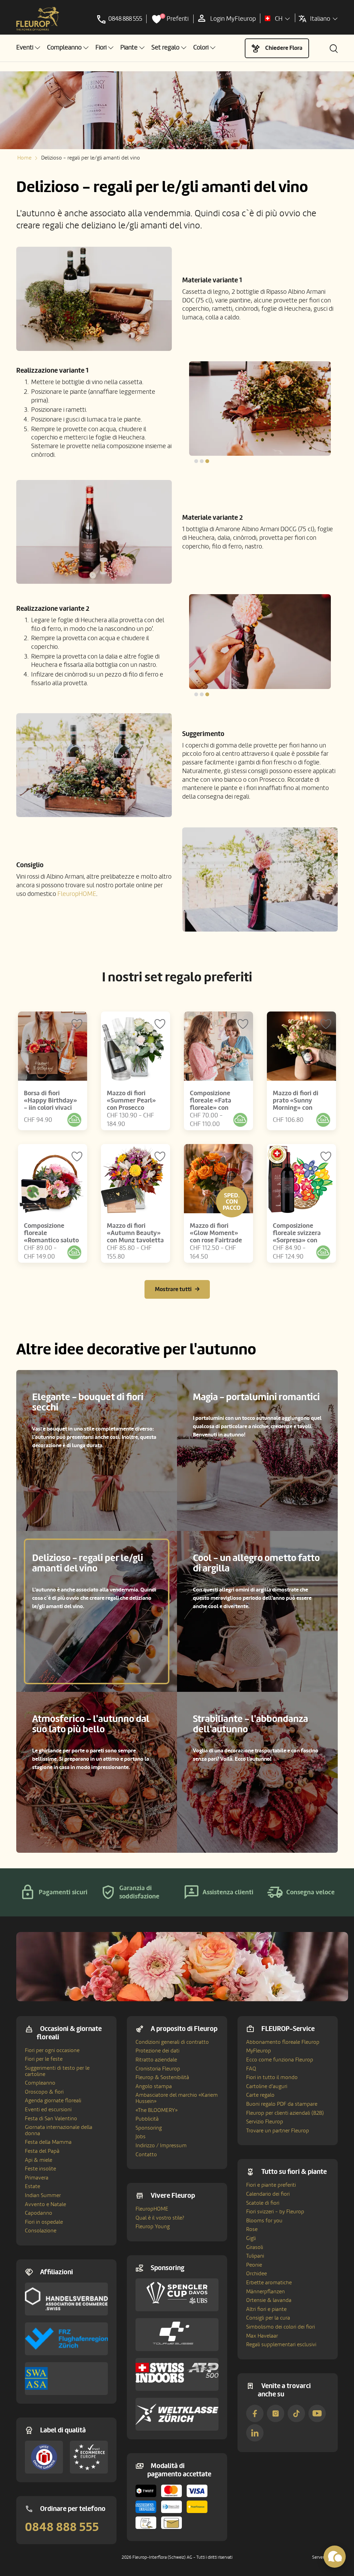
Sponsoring (149, 2128)
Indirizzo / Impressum (161, 2146)
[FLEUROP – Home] (38, 19)
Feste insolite (40, 2169)
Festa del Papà (42, 2151)
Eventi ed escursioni (48, 2110)
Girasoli (255, 2247)
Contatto (146, 2155)
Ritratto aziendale (156, 2060)
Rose (252, 2229)
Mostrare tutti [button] (173, 1289)
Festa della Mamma (48, 2142)
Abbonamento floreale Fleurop (283, 2042)
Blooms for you (264, 2221)
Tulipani (255, 2256)
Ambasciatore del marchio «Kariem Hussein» (177, 2098)
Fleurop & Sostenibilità (162, 2077)
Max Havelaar (262, 2336)
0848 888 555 (62, 2527)
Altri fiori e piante (266, 2309)
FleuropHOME (77, 894)
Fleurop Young (153, 2226)
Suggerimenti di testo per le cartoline (57, 2071)
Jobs (141, 2137)
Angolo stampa (154, 2086)
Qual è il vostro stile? (160, 2218)
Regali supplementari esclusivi (281, 2344)
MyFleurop (259, 2051)
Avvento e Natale (45, 2204)
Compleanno (40, 2083)
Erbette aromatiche (269, 2283)
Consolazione (41, 2231)
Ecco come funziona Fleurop (280, 2060)
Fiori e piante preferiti (271, 2185)
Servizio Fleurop (265, 2122)
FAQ (251, 2069)
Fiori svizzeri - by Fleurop (275, 2212)
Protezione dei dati (157, 2051)
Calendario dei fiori (268, 2194)
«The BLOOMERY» (157, 2110)
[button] (28, 48)
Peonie (254, 2265)
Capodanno (39, 2213)
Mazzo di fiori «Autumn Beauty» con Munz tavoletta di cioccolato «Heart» (135, 1240)
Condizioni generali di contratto (172, 2042)
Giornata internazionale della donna (59, 2130)
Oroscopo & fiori (44, 2092)
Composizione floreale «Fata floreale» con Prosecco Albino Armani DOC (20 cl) (217, 1108)
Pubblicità (147, 2119)
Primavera (37, 2178)
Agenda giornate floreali (53, 2101)
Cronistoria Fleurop (158, 2069)
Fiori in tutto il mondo (272, 2077)
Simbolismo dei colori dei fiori (281, 2327)
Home (24, 158)
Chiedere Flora (284, 48)
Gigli (251, 2238)
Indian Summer (43, 2195)
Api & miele (39, 2160)
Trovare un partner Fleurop (278, 2131)
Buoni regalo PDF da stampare (282, 2104)
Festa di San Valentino (51, 2119)
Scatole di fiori (263, 2203)
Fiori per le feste (44, 2059)
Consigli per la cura (268, 2318)
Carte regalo (260, 2095)
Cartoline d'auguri (267, 2086)
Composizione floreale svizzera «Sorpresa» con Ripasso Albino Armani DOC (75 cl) (300, 1240)
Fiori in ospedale (44, 2222)
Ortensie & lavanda (269, 2300)
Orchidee (257, 2274)
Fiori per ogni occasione (52, 2050)
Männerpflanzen (265, 2292)
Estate (32, 2186)
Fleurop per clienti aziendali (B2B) (285, 2113)
